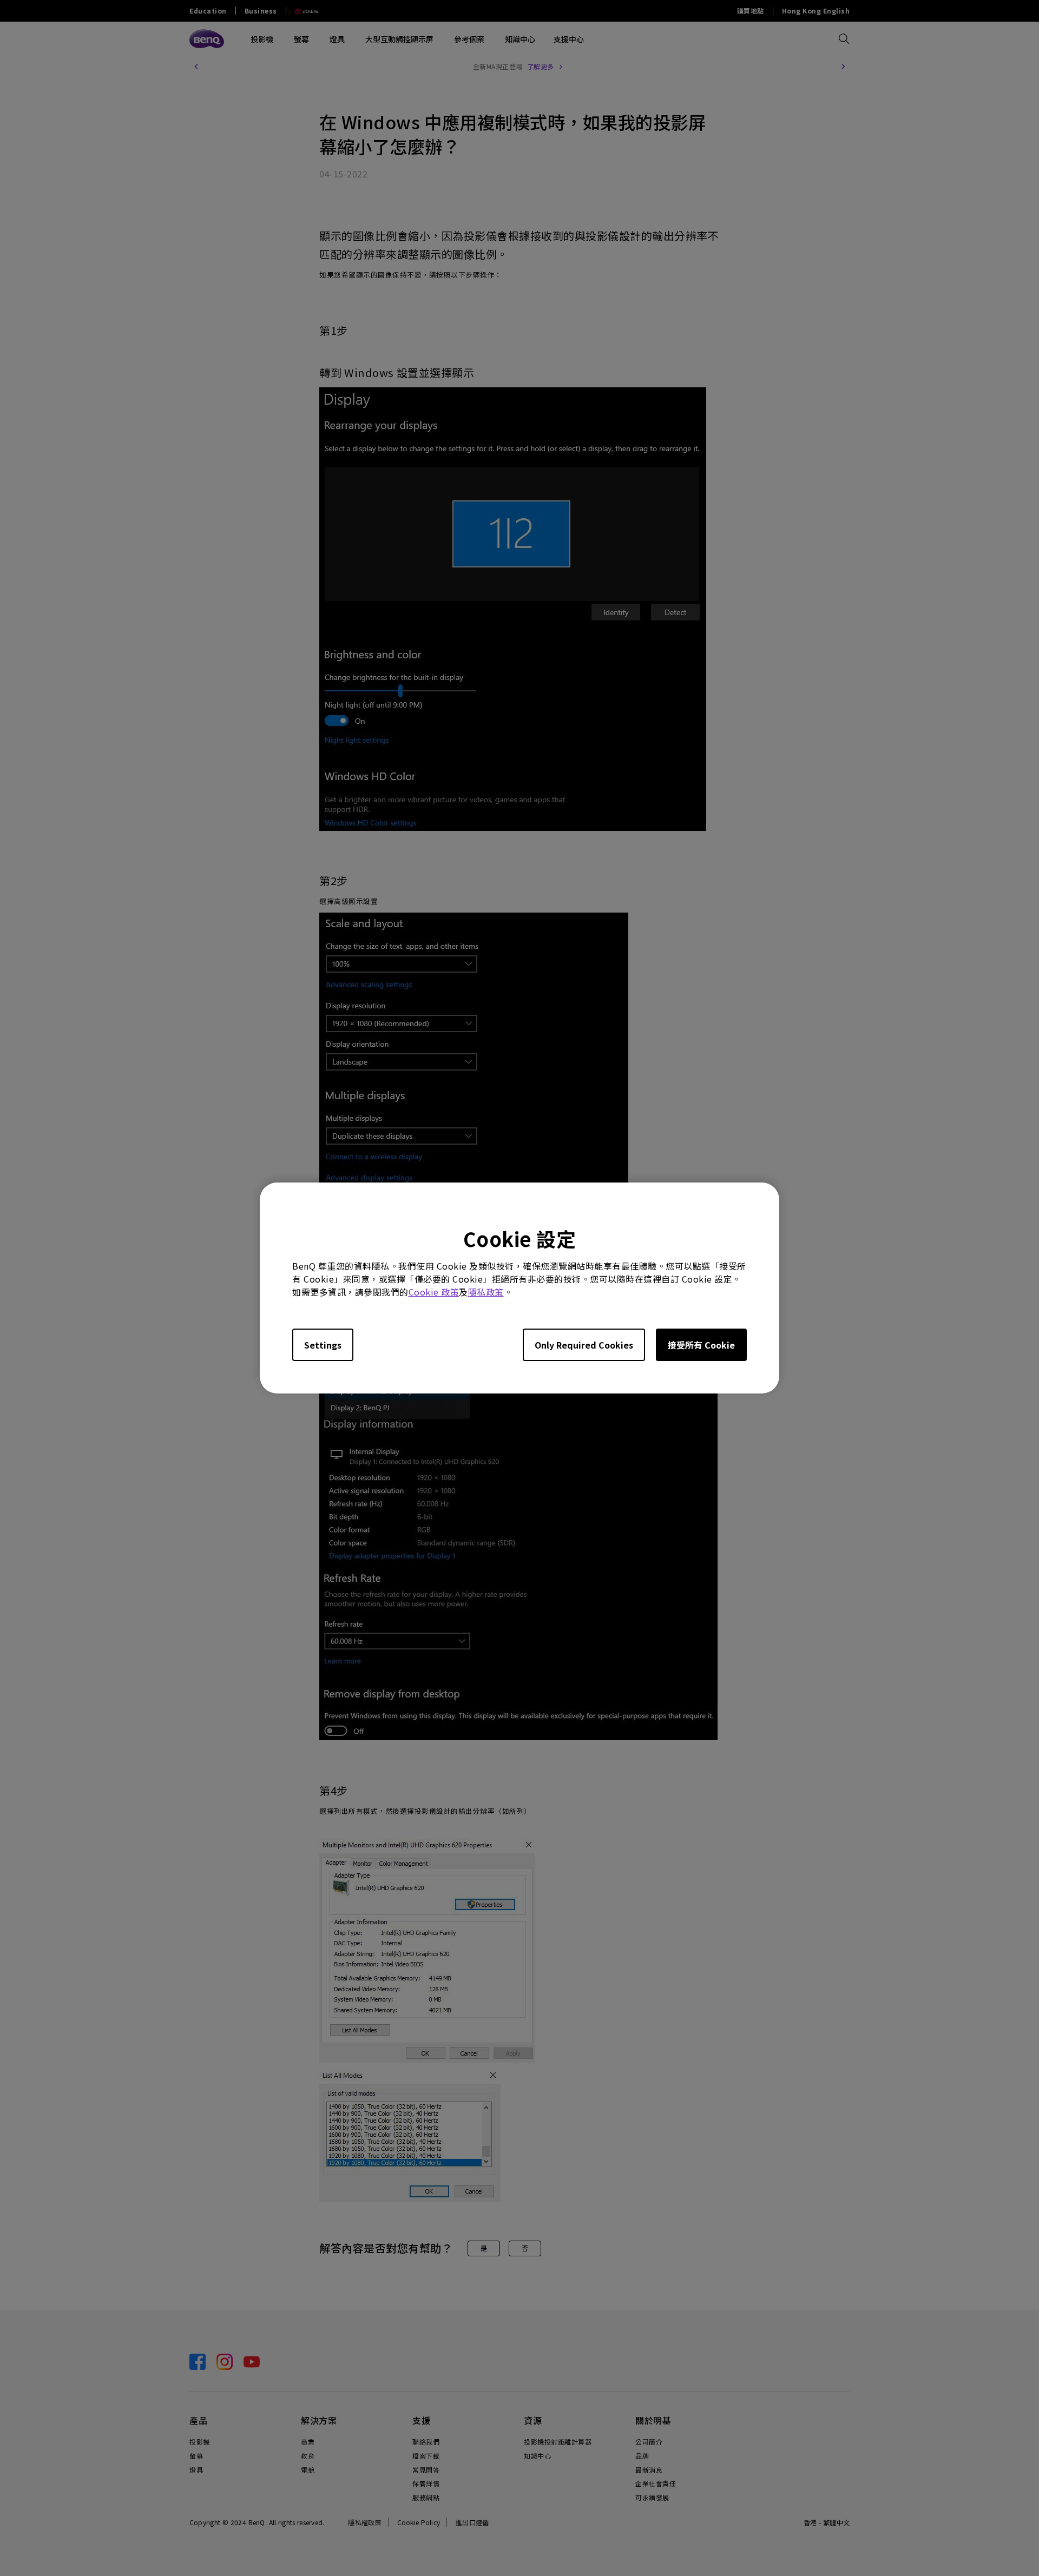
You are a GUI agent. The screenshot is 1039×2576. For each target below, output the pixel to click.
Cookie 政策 (434, 1292)
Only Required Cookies (584, 1345)
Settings (323, 1345)
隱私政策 (486, 1292)
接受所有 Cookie (701, 1345)
